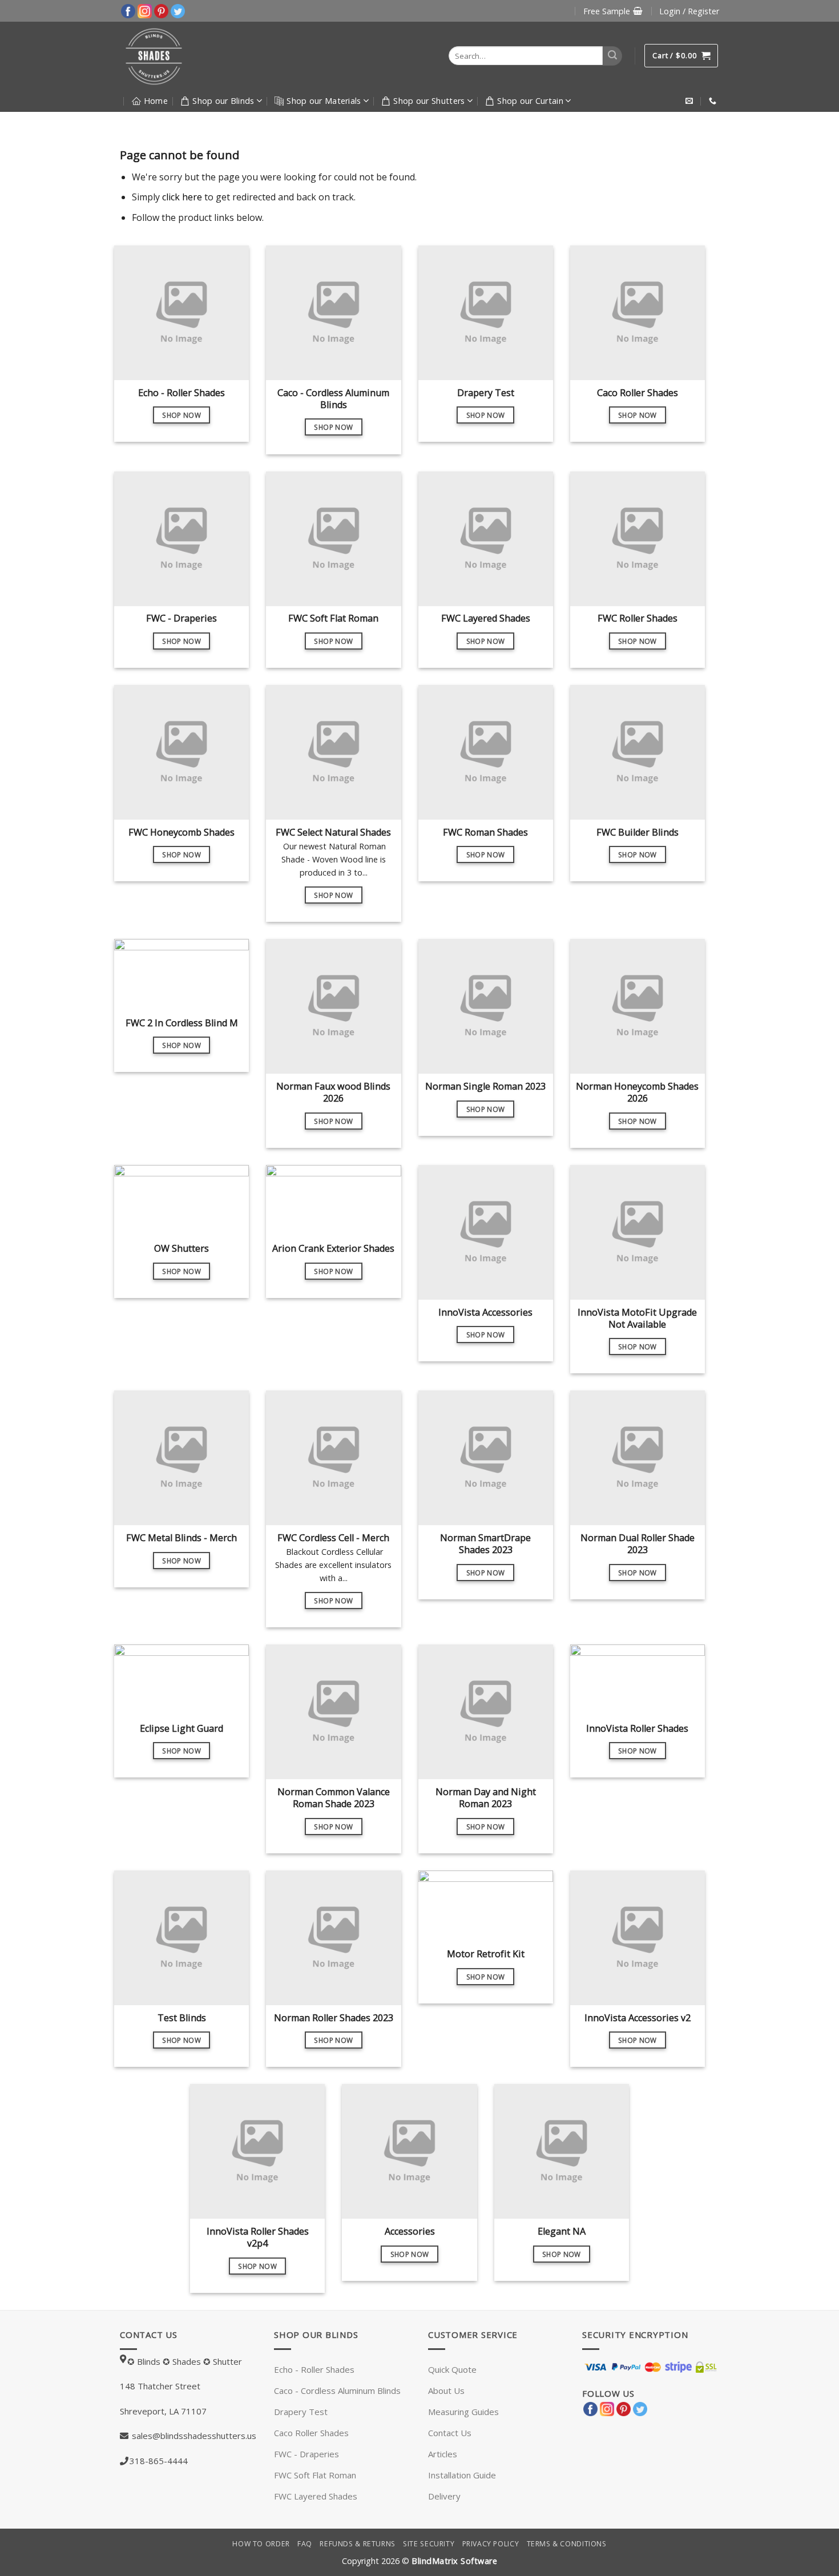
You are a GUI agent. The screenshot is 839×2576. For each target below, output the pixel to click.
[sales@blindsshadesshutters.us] (691, 101)
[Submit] (612, 56)
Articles (443, 2454)
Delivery (444, 2496)
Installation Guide (462, 2475)
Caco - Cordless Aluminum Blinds (337, 2390)
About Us (446, 2390)
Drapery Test (301, 2412)
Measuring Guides (463, 2412)
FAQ (305, 2544)
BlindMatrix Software (454, 2561)
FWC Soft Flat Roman (315, 2475)
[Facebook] (128, 10)
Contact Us (450, 2433)
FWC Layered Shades (316, 2496)
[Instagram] (145, 10)
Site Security (429, 2544)
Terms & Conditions (567, 2544)
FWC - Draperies (306, 2454)
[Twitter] (178, 10)
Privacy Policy (491, 2544)
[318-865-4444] (714, 101)
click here (182, 197)
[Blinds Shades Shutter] (169, 56)
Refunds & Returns (357, 2544)
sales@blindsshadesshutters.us (193, 2436)
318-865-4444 (159, 2461)
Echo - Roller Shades (314, 2369)
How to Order (261, 2544)
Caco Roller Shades (311, 2433)
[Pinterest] (161, 10)
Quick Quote (452, 2369)
